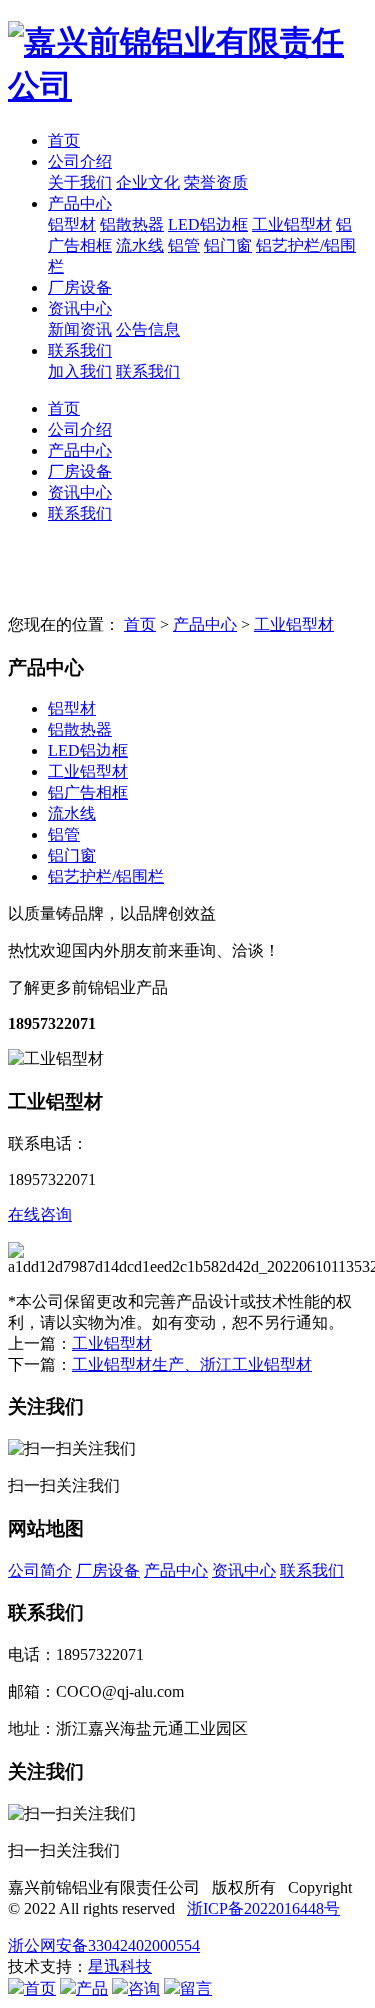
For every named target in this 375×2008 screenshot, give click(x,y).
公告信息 (148, 329)
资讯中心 (80, 308)
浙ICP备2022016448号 (263, 1908)
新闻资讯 (80, 329)
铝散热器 (132, 224)
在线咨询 (40, 1214)
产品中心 (80, 203)
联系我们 (80, 350)
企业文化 (148, 182)
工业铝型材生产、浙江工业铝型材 (192, 1364)
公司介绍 (80, 161)
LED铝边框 (208, 224)
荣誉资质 (216, 182)
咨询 (144, 1988)
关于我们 (80, 182)
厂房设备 (80, 287)
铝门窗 (228, 245)
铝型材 (72, 224)
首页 (64, 140)
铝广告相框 (88, 792)
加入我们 (80, 371)
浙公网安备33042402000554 (104, 1945)
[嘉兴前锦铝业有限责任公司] (187, 65)
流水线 (140, 245)
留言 (196, 1988)
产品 (92, 1988)
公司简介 (40, 1570)
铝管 (184, 245)
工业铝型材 (292, 224)
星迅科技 (120, 1966)
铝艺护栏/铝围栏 (106, 876)
